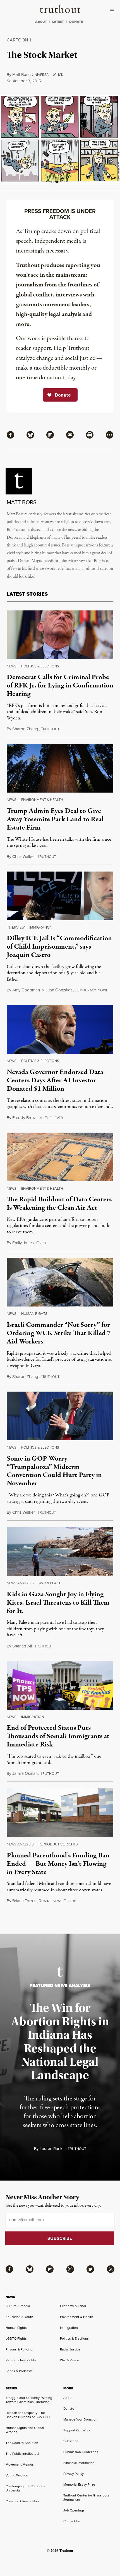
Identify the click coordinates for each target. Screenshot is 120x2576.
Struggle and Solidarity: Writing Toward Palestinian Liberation (29, 2400)
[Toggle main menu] (113, 11)
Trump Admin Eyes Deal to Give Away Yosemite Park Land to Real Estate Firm (55, 819)
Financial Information (79, 2463)
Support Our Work (77, 2430)
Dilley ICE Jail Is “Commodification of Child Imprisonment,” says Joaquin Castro (59, 947)
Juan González (59, 990)
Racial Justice (70, 2349)
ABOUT (41, 22)
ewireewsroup (57, 1901)
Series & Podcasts (19, 2371)
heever (54, 1118)
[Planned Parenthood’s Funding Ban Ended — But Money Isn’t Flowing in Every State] (60, 1813)
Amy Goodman (26, 990)
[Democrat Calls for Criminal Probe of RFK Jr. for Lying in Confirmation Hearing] (60, 635)
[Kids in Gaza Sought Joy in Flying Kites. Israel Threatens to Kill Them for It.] (60, 1552)
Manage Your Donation (80, 2419)
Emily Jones (23, 1243)
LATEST (58, 22)
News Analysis (20, 1583)
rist (41, 1243)
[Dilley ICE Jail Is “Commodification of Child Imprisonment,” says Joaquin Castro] (60, 896)
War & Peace (50, 1583)
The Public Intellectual (22, 2454)
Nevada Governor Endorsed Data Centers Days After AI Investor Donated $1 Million (55, 1080)
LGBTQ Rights (16, 2339)
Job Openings (74, 2510)
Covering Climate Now (22, 2501)
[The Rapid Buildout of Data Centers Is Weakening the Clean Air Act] (60, 1157)
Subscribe (71, 2441)
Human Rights (34, 1314)
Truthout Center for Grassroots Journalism (86, 2497)
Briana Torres (24, 1901)
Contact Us (72, 2521)
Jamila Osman (25, 1773)
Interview (16, 927)
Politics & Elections (40, 666)
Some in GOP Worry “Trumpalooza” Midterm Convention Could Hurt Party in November (54, 1471)
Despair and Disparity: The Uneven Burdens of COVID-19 (28, 2415)
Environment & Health (42, 800)
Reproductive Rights (58, 1844)
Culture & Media (18, 2306)
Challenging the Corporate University (26, 2488)
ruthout (50, 729)
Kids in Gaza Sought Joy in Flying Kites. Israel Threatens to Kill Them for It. (58, 1603)
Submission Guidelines (81, 2452)
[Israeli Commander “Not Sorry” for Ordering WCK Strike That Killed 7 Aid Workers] (60, 1282)
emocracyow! (91, 990)
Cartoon (17, 40)
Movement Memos (20, 2464)
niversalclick (48, 75)
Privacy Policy (74, 2474)
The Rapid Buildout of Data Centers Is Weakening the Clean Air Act (59, 1204)
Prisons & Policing (19, 2349)
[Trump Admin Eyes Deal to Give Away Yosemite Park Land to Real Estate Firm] (60, 768)
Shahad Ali (22, 1646)
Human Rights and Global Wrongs (25, 2430)
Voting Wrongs (17, 2475)
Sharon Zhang (25, 729)
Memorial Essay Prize (79, 2485)
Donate (69, 2409)
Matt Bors (21, 75)
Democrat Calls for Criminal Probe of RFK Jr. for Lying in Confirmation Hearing (60, 686)
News (12, 666)
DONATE (76, 22)
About (68, 2398)
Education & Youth (19, 2317)
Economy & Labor (73, 2306)
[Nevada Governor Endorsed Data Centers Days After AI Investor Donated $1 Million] (60, 1029)
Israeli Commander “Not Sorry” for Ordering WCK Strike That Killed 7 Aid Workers (59, 1333)
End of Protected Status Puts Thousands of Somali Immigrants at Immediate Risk (58, 1736)
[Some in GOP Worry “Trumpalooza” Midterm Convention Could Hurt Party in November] (60, 1416)
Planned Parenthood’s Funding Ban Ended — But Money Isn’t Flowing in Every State (58, 1864)
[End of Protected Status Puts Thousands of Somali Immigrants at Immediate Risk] (60, 1685)
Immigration (41, 927)
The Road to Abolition (22, 2443)
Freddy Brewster (27, 1118)
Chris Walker (24, 857)
